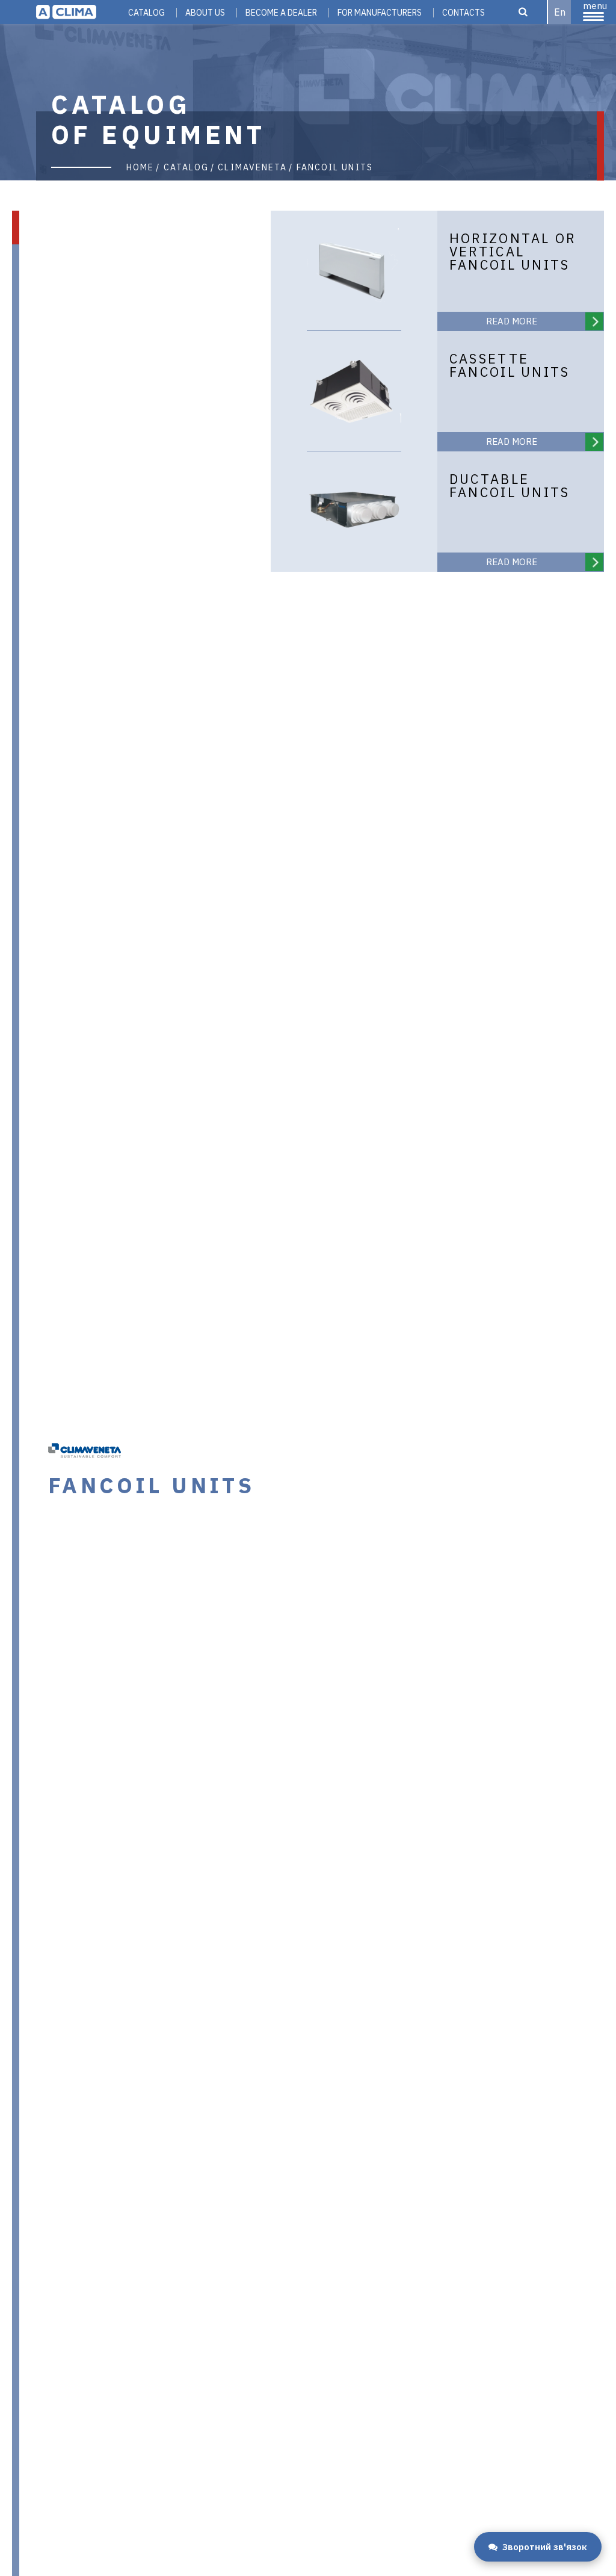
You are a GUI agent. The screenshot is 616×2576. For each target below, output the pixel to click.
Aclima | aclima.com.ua (66, 12)
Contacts (464, 13)
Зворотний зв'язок (545, 2547)
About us (205, 13)
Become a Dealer (281, 13)
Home (140, 167)
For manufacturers (380, 13)
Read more (512, 321)
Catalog (146, 13)
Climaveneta (252, 167)
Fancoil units (335, 167)
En (560, 12)
